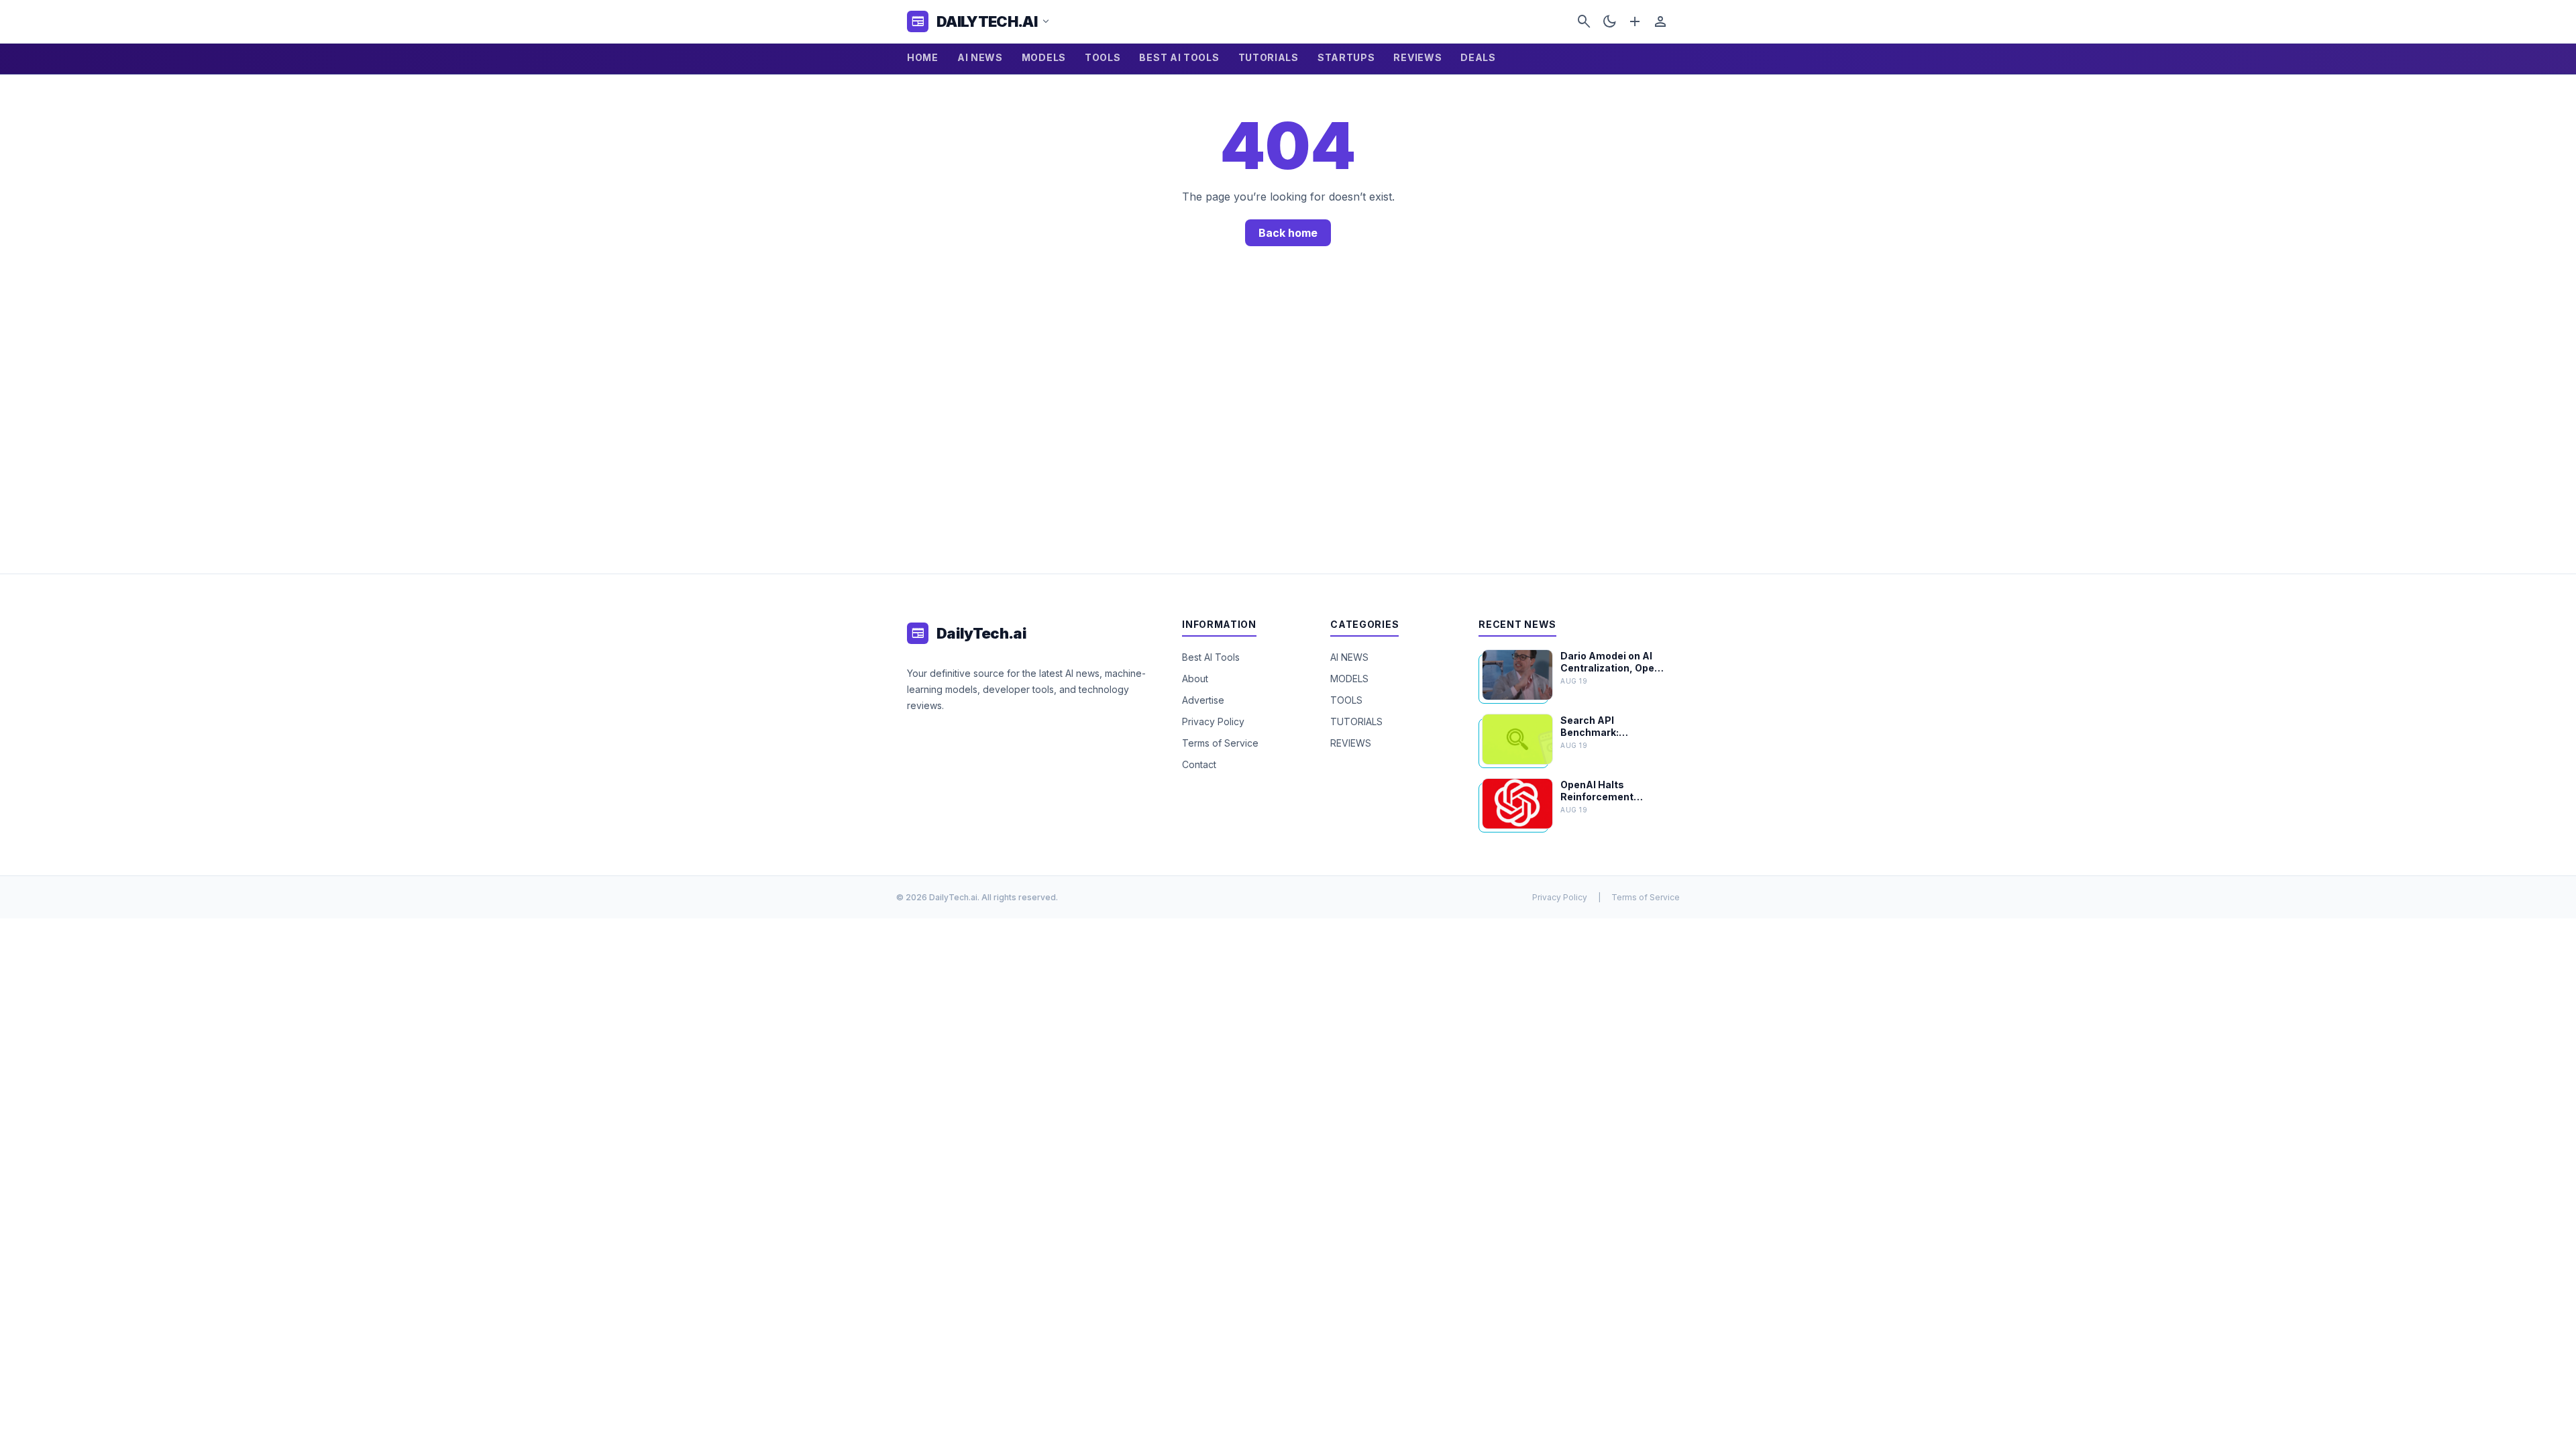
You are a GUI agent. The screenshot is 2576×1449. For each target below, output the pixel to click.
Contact (1199, 764)
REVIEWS (1417, 57)
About (1195, 679)
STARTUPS (1346, 57)
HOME (923, 57)
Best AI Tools (1211, 657)
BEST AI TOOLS (1179, 57)
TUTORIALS (1269, 57)
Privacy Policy (1213, 721)
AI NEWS (980, 57)
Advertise (1203, 700)
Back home (1288, 233)
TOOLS (1103, 57)
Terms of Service (1220, 743)
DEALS (1478, 57)
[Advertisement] (1288, 426)
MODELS (1044, 57)
